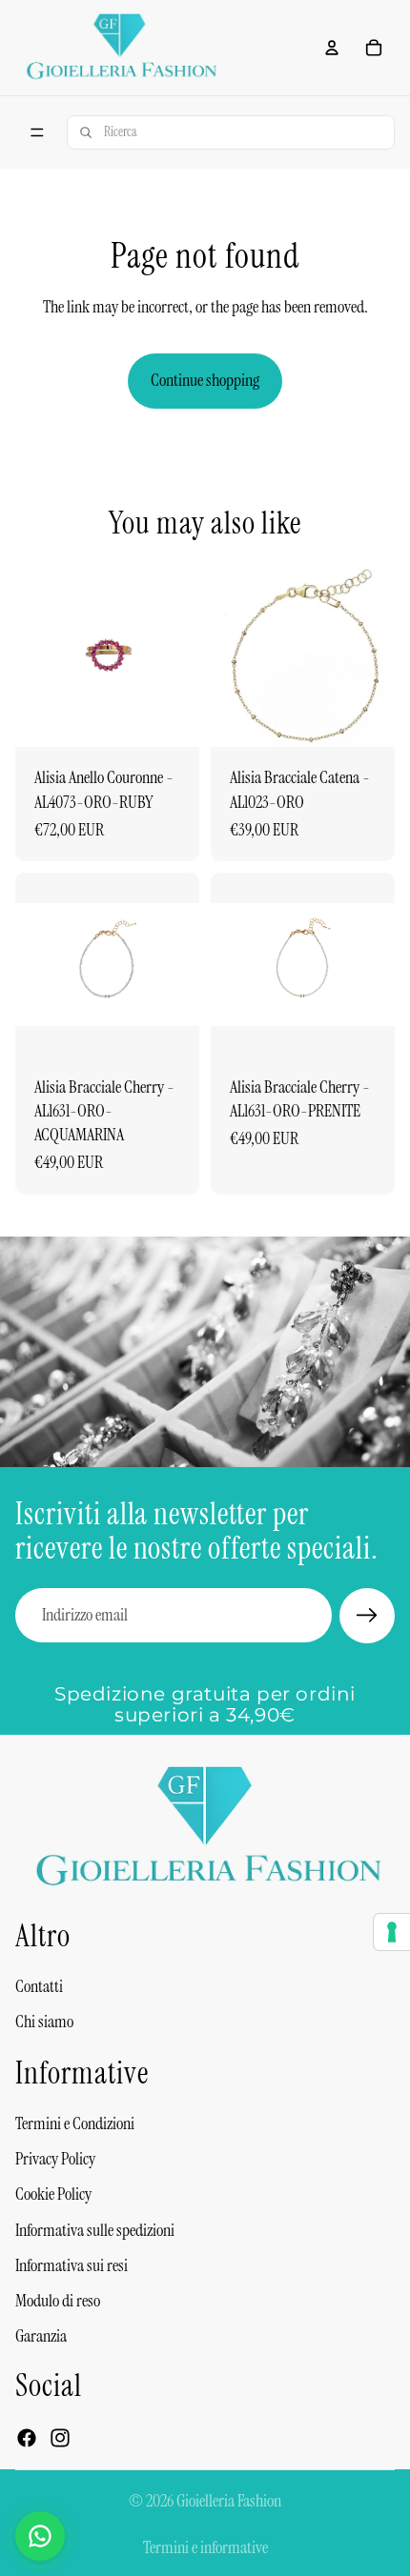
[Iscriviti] (367, 1616)
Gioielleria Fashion (229, 2501)
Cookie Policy (53, 2194)
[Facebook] (27, 2437)
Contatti (39, 1986)
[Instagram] (60, 2437)
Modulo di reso (58, 2301)
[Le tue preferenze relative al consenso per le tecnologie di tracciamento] (392, 1932)
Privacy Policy (55, 2159)
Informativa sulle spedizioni (95, 2229)
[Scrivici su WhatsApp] (40, 2536)
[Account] (332, 48)
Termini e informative (205, 2547)
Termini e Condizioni (75, 2123)
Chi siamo (44, 2022)
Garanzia (41, 2336)
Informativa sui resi (72, 2265)
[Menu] (37, 132)
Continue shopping (205, 380)
